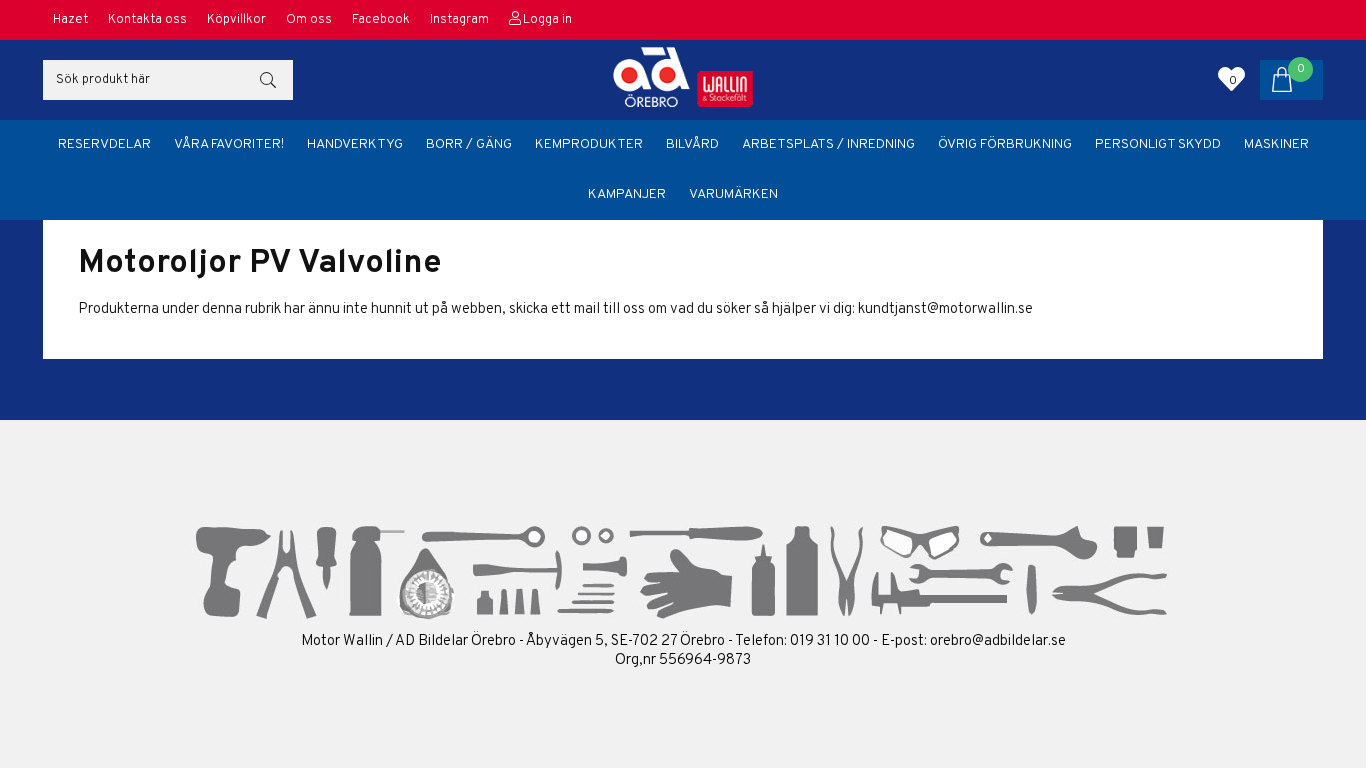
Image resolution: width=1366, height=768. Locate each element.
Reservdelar (104, 144)
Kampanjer (627, 194)
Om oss (309, 20)
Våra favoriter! (229, 144)
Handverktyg (355, 144)
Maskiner (1276, 144)
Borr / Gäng (469, 144)
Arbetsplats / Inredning (828, 144)
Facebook (381, 20)
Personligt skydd (1158, 144)
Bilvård (692, 144)
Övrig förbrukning (1005, 144)
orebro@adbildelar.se (998, 641)
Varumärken (733, 194)
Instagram (459, 20)
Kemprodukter (589, 144)
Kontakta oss (147, 20)
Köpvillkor (236, 20)
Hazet (70, 20)
